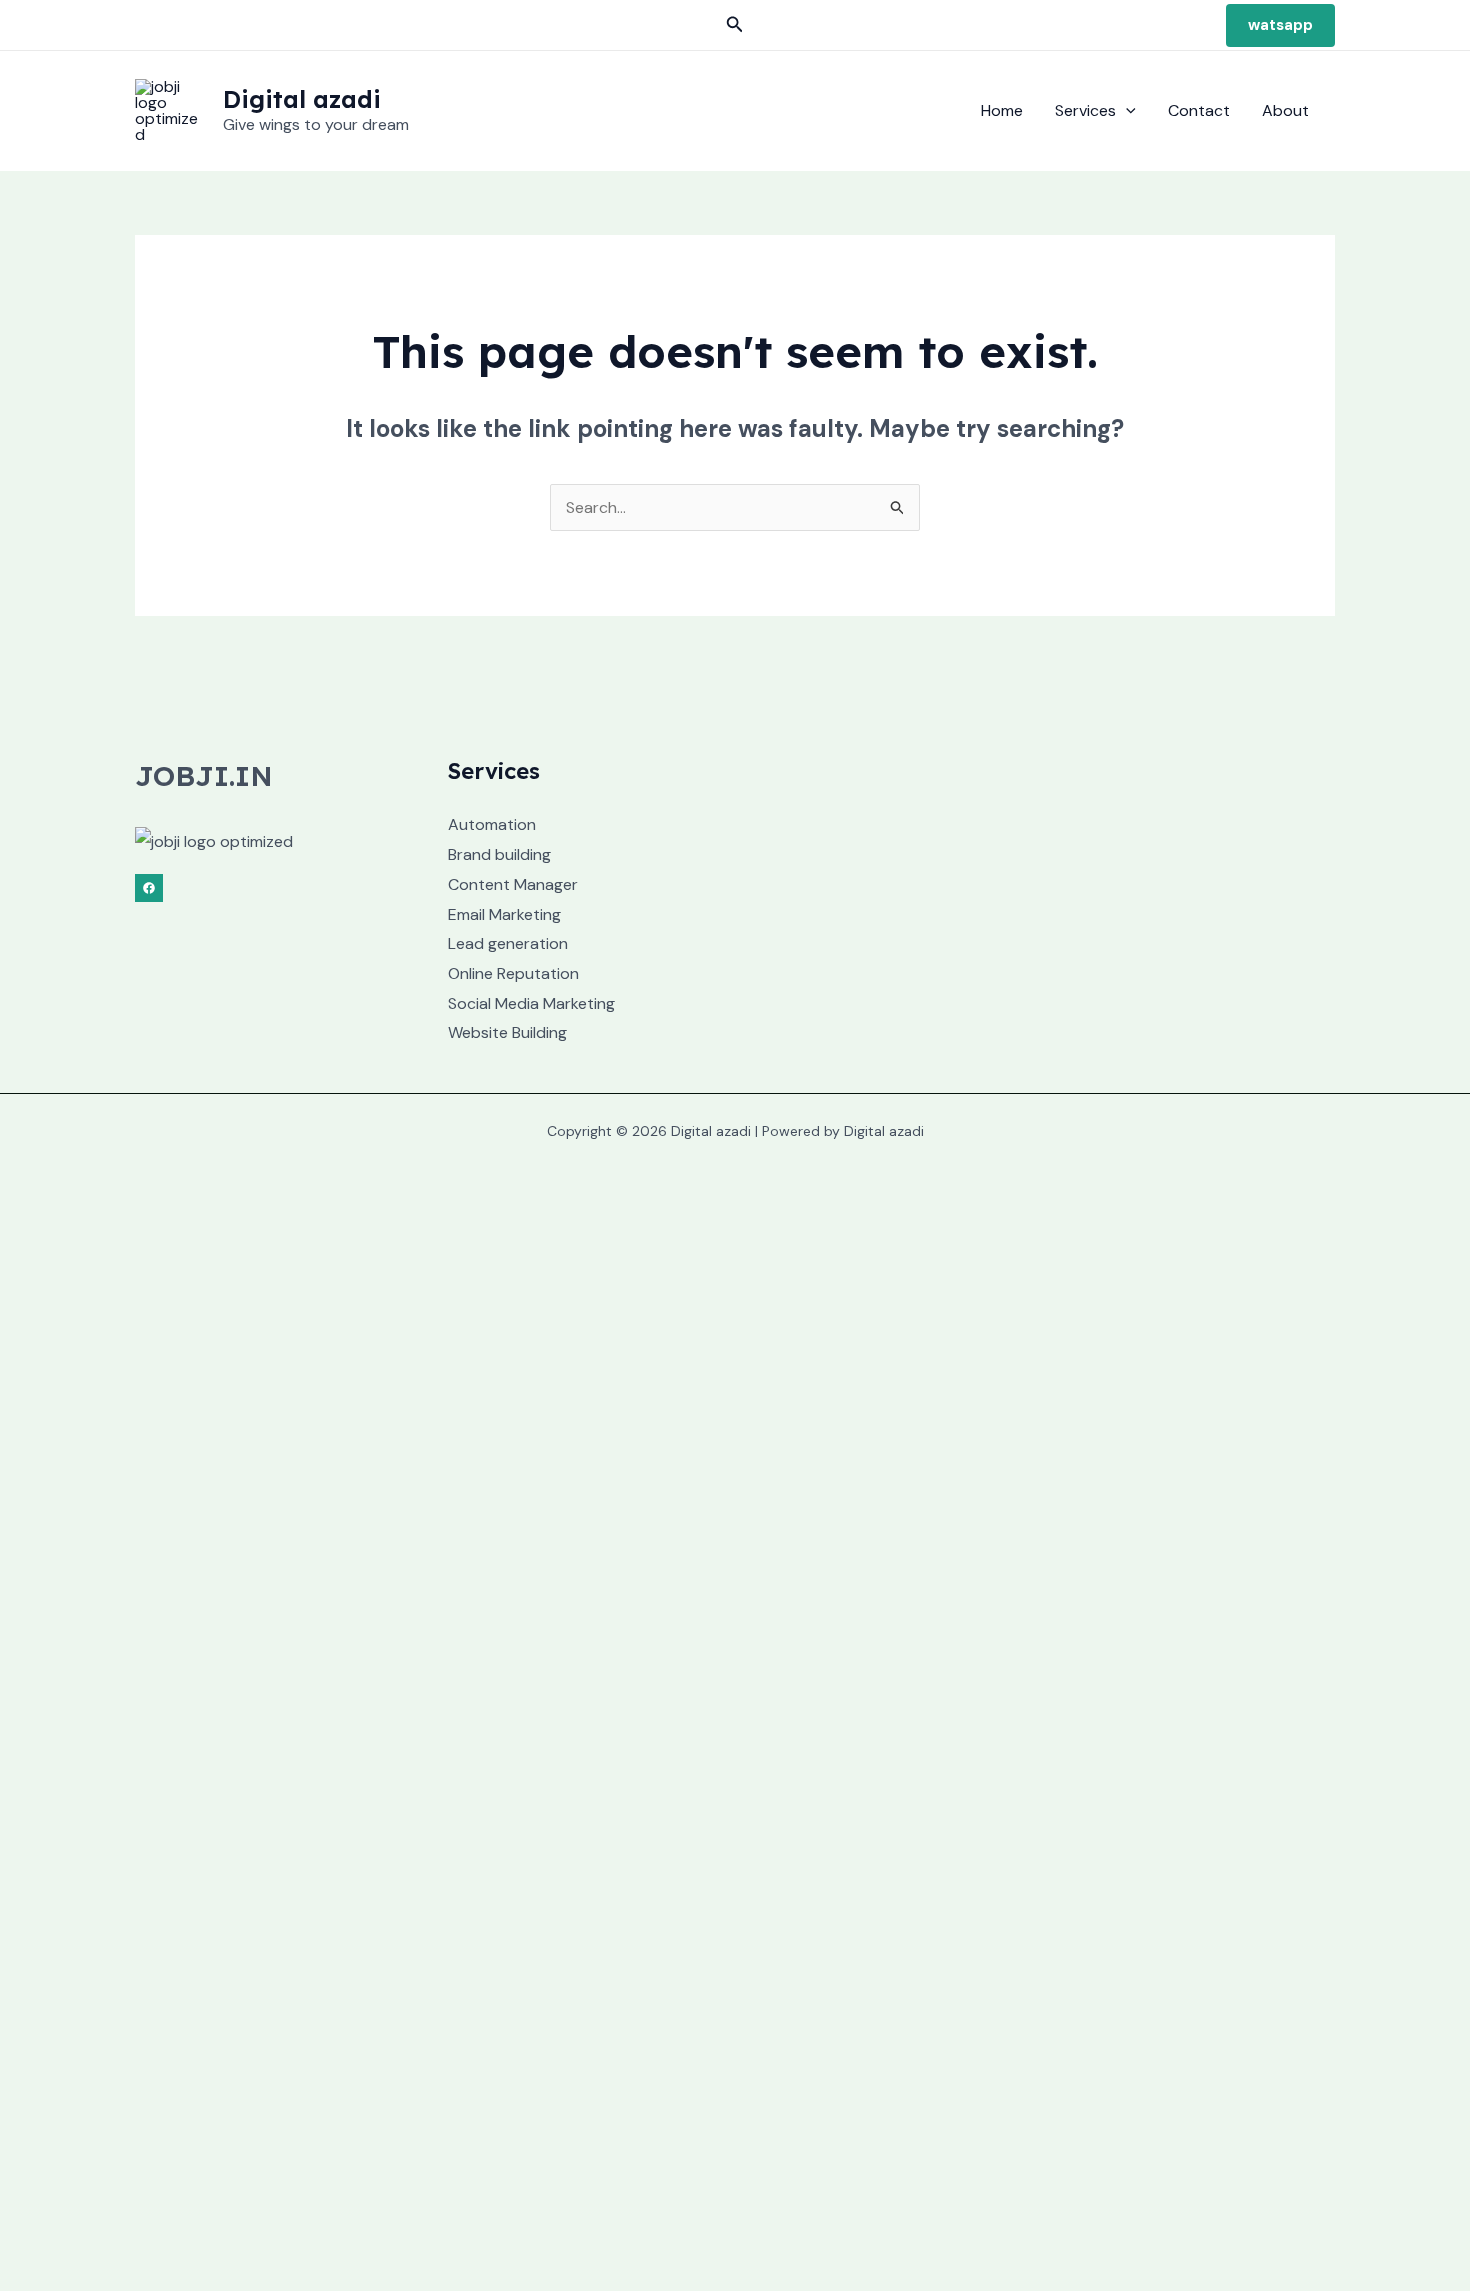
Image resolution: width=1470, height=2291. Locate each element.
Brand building (499, 854)
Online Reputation (513, 973)
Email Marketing (504, 914)
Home (1002, 110)
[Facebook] (149, 888)
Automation (492, 824)
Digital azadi (302, 99)
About (1285, 110)
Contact (1199, 110)
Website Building (507, 1032)
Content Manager (513, 884)
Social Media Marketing (531, 1003)
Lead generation (508, 943)
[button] (735, 25)
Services (1085, 110)
